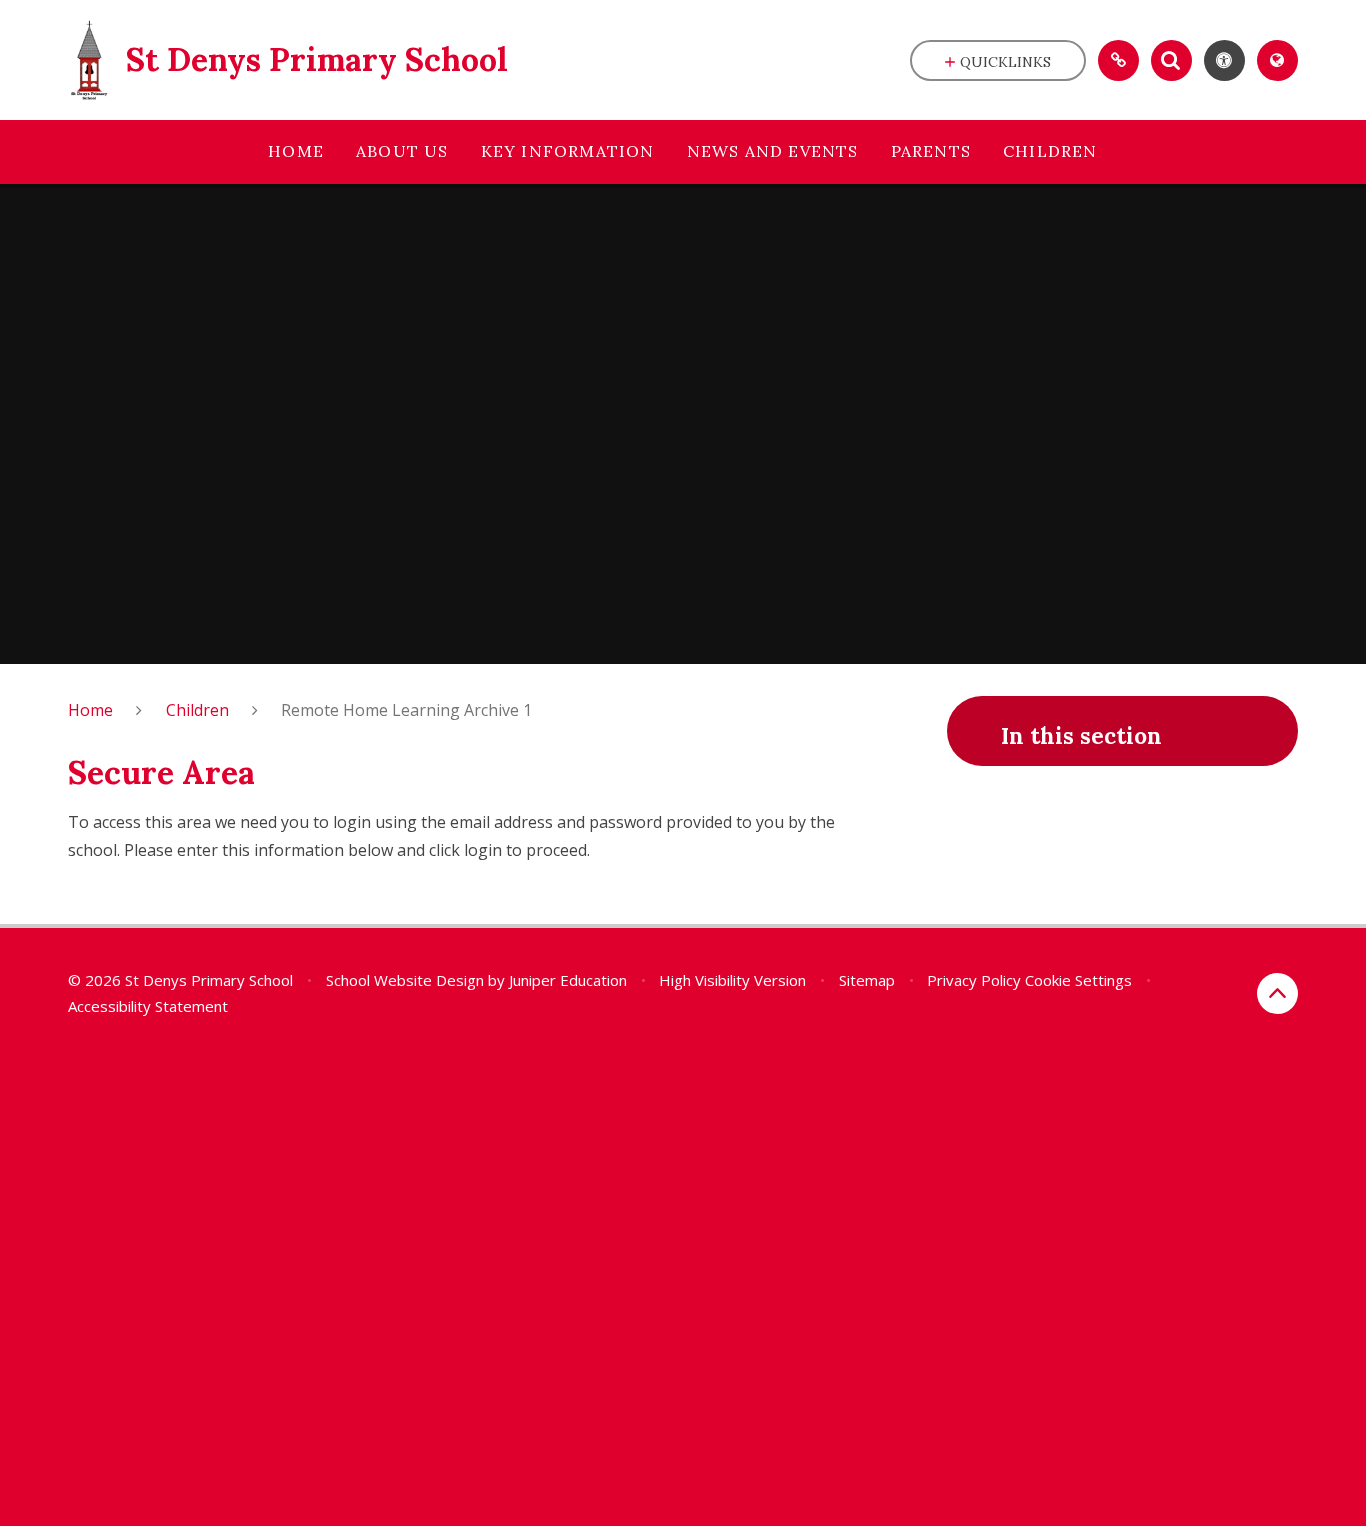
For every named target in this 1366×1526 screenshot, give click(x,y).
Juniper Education (568, 980)
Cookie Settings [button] (1078, 980)
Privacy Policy (974, 980)
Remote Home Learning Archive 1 (406, 710)
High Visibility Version (732, 980)
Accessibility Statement (148, 1006)
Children (197, 710)
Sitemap (867, 980)
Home (90, 710)
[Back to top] (1277, 993)
